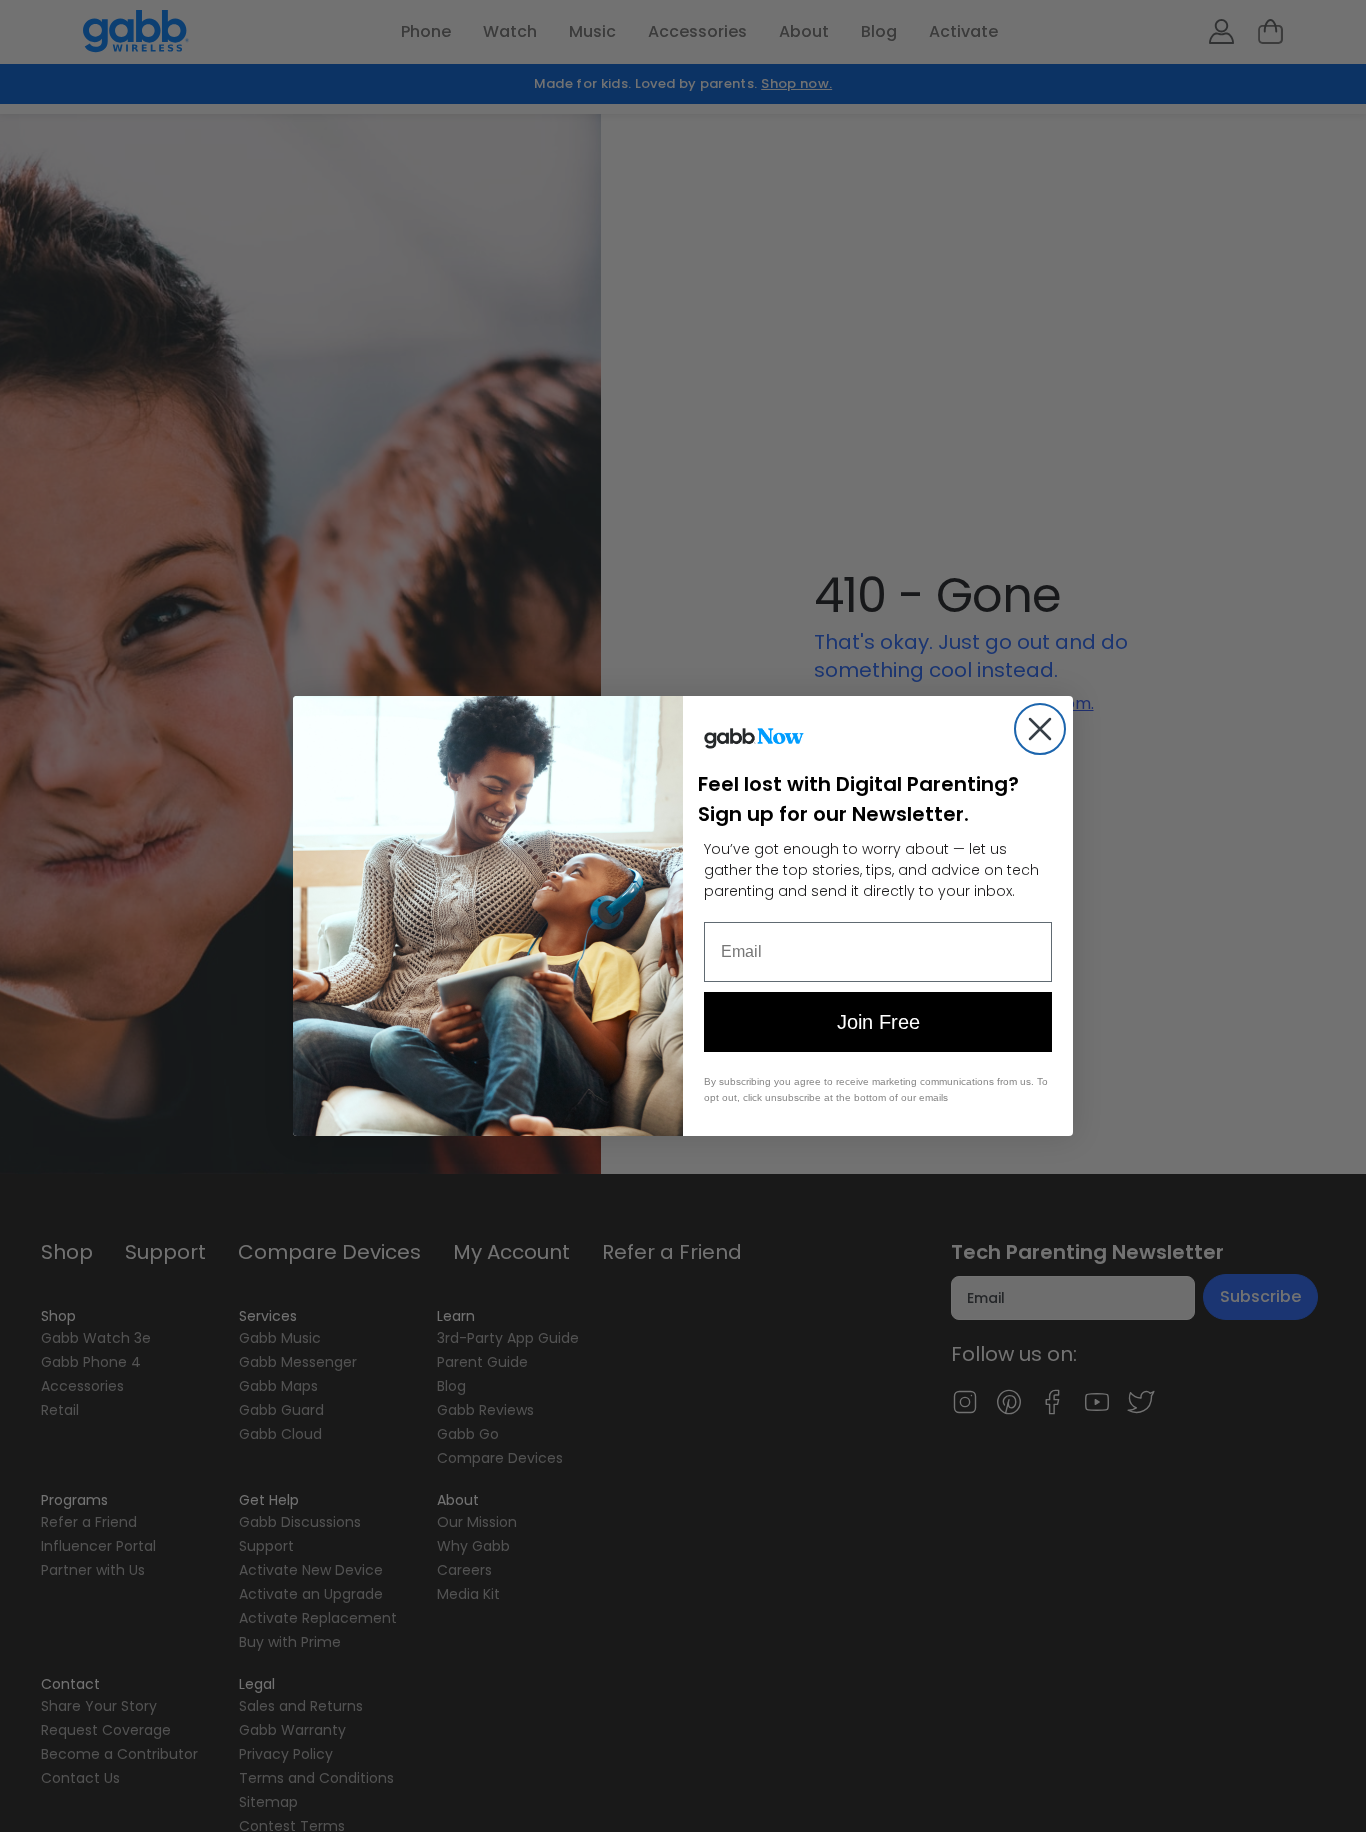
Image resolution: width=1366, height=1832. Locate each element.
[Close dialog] (1040, 729)
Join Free (878, 1022)
